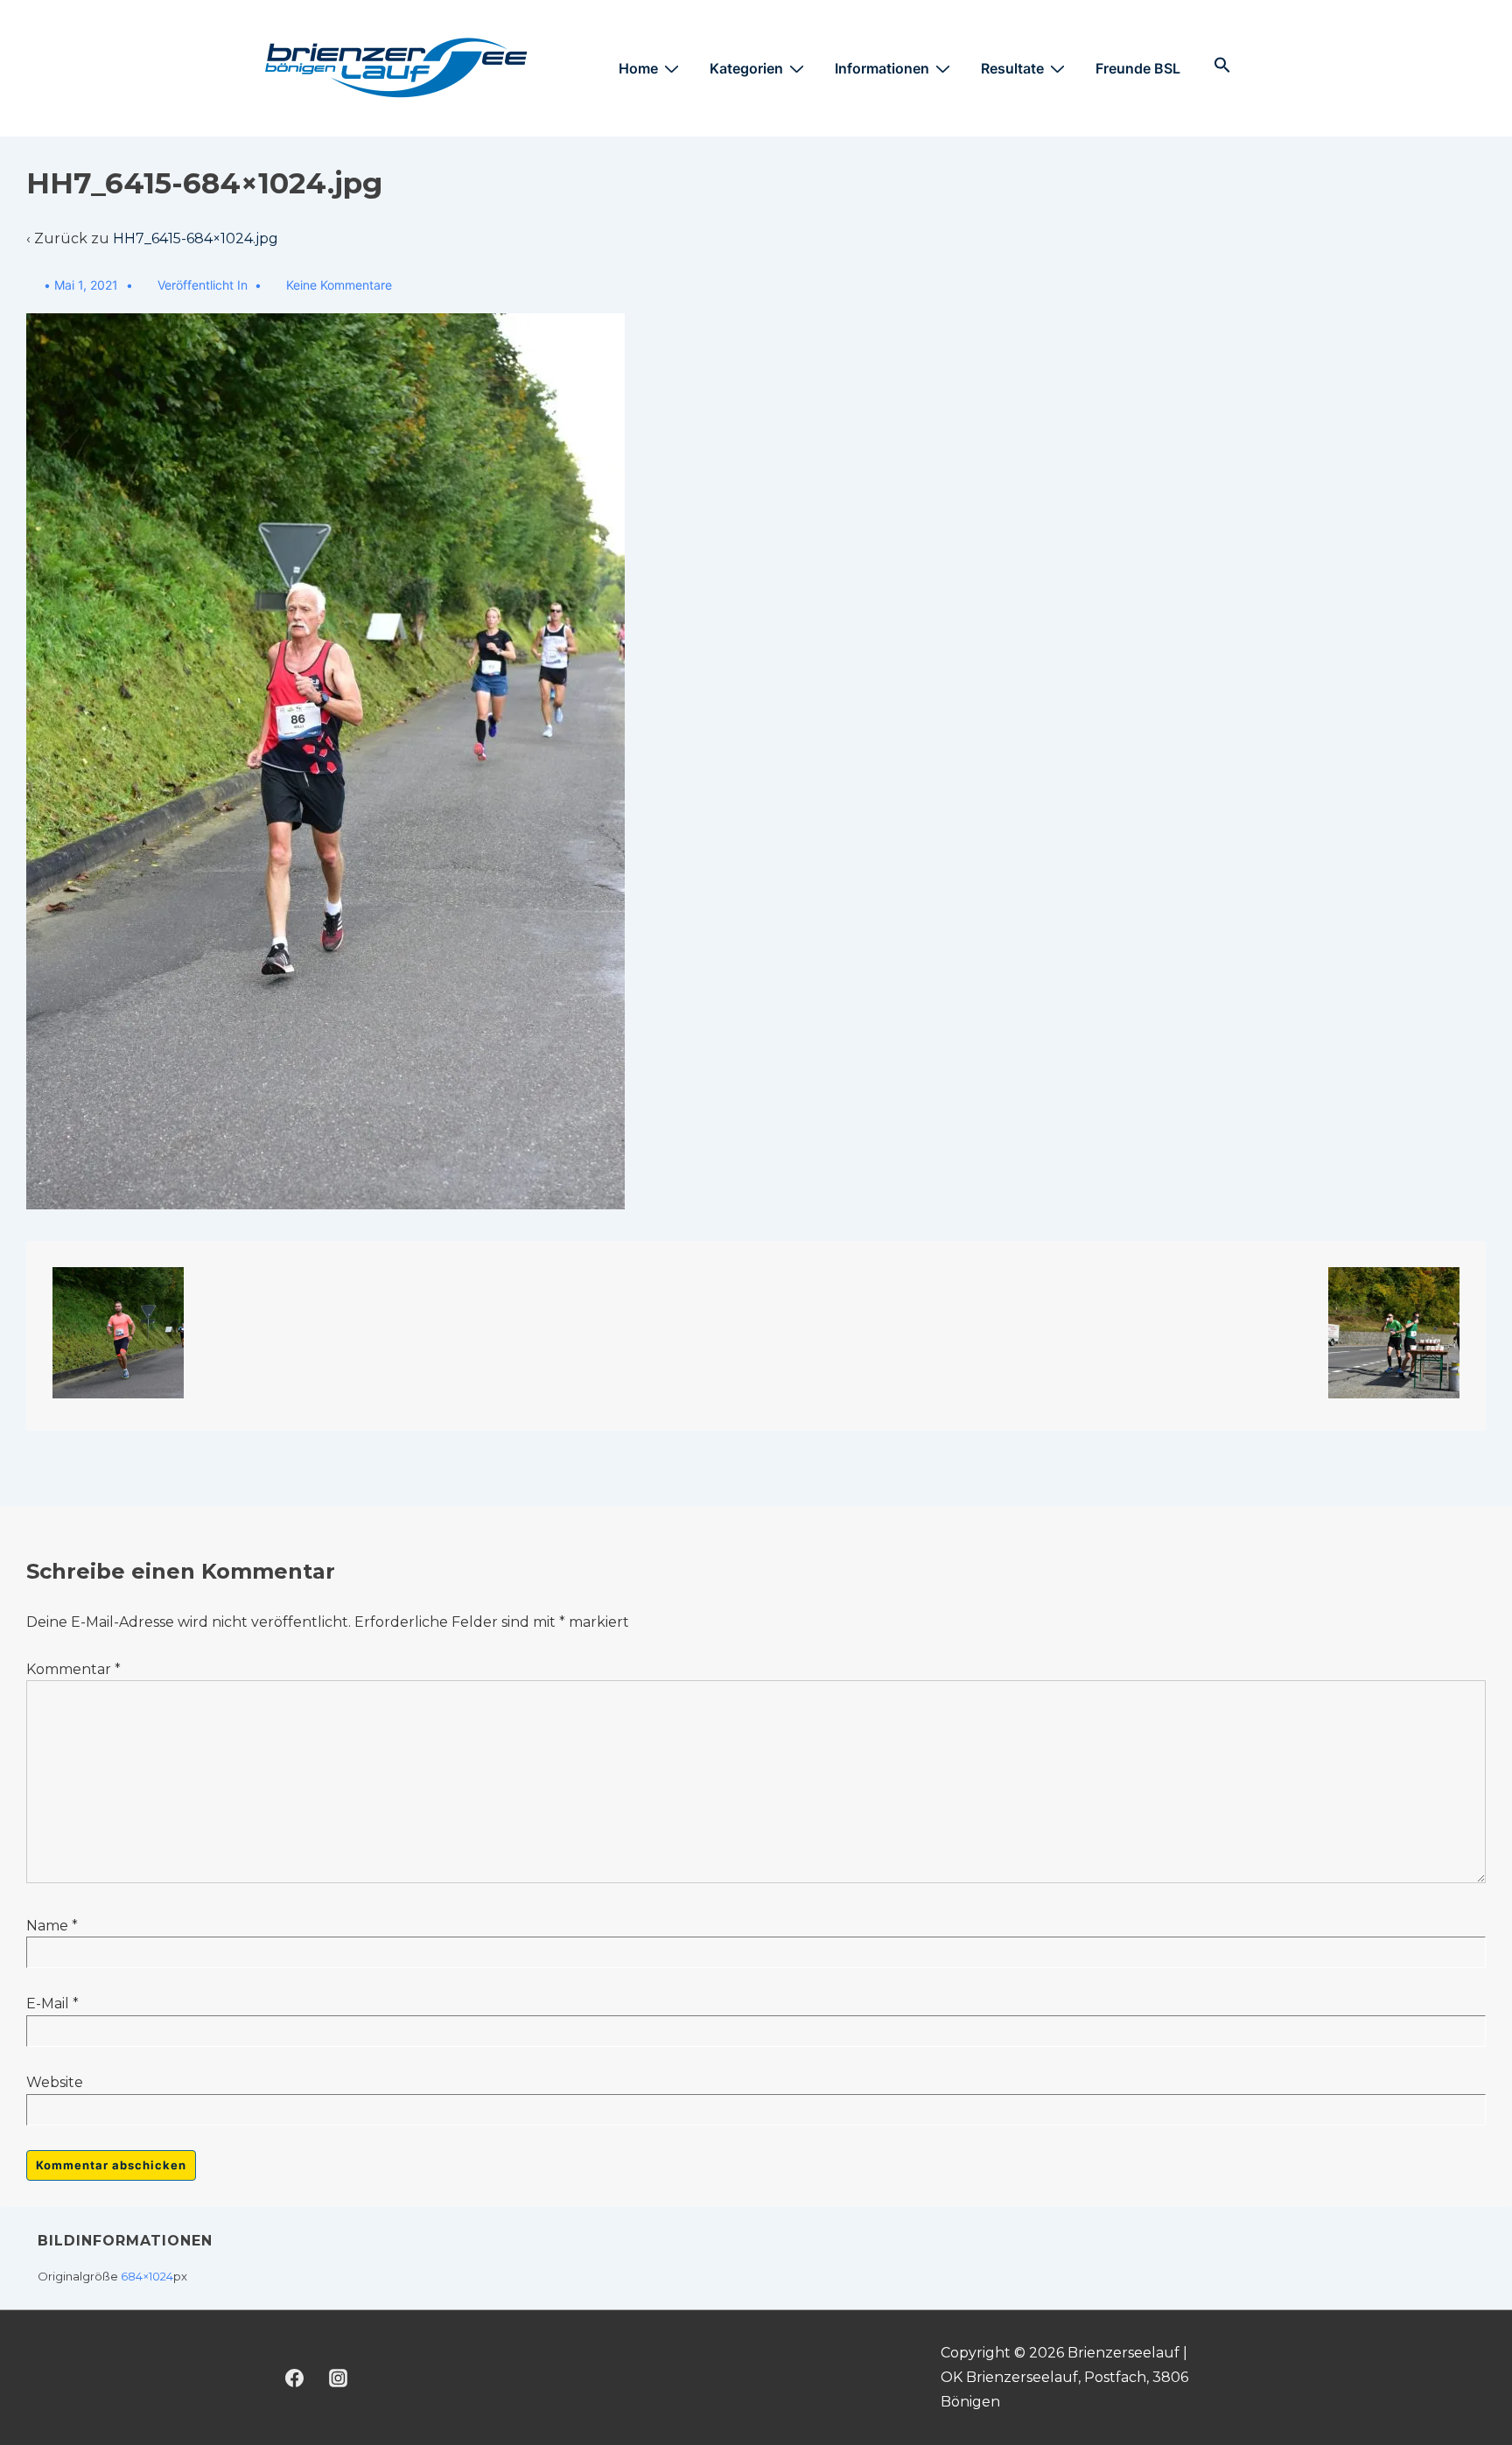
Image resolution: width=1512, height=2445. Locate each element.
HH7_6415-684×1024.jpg (196, 238)
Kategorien (746, 68)
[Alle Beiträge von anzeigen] (35, 285)
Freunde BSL (1138, 68)
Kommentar (73, 1669)
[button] (1222, 66)
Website (55, 2082)
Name (47, 1926)
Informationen (882, 68)
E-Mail (48, 2004)
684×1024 (147, 2276)
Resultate (1012, 68)
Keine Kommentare (339, 285)
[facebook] (295, 2378)
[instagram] (339, 2378)
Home (638, 68)
